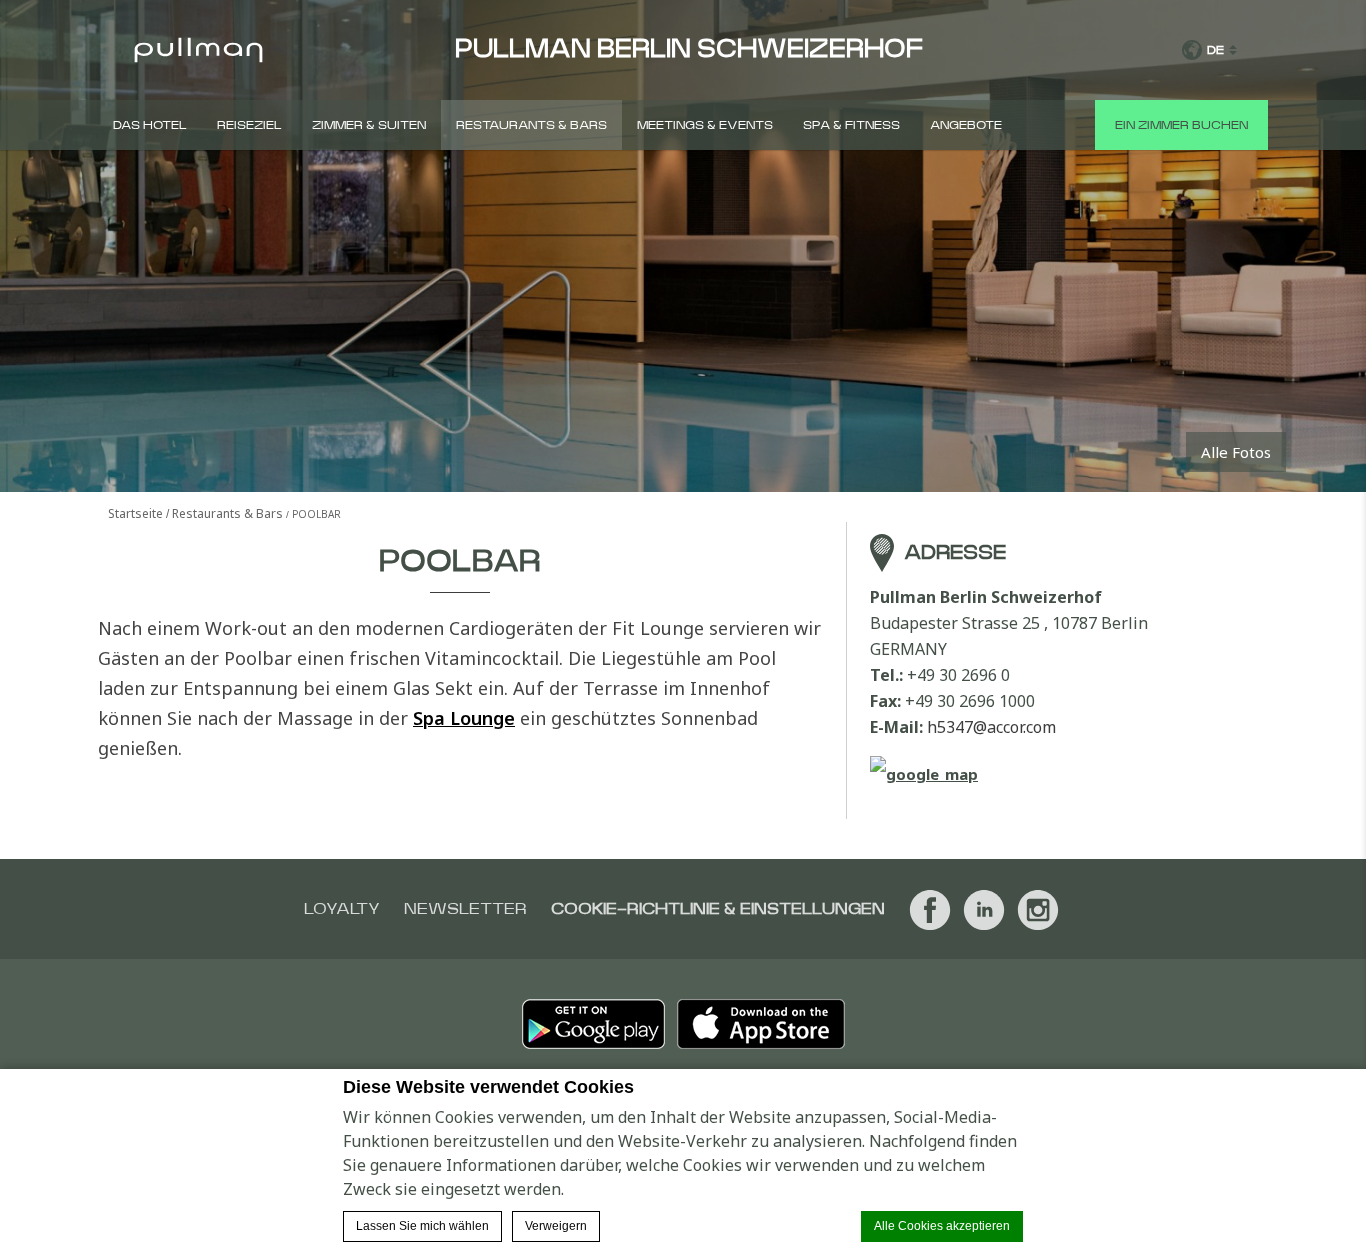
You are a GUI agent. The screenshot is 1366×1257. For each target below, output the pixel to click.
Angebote (966, 125)
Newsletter (465, 909)
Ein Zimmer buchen (1181, 125)
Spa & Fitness (851, 125)
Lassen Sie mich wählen (422, 1226)
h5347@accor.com (991, 727)
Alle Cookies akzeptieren (942, 1226)
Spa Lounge (464, 718)
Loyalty (342, 909)
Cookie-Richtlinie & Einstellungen (718, 909)
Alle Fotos (1236, 452)
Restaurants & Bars (531, 125)
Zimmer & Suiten (369, 125)
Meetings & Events (705, 125)
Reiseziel (249, 125)
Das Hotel (150, 125)
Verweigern (556, 1226)
